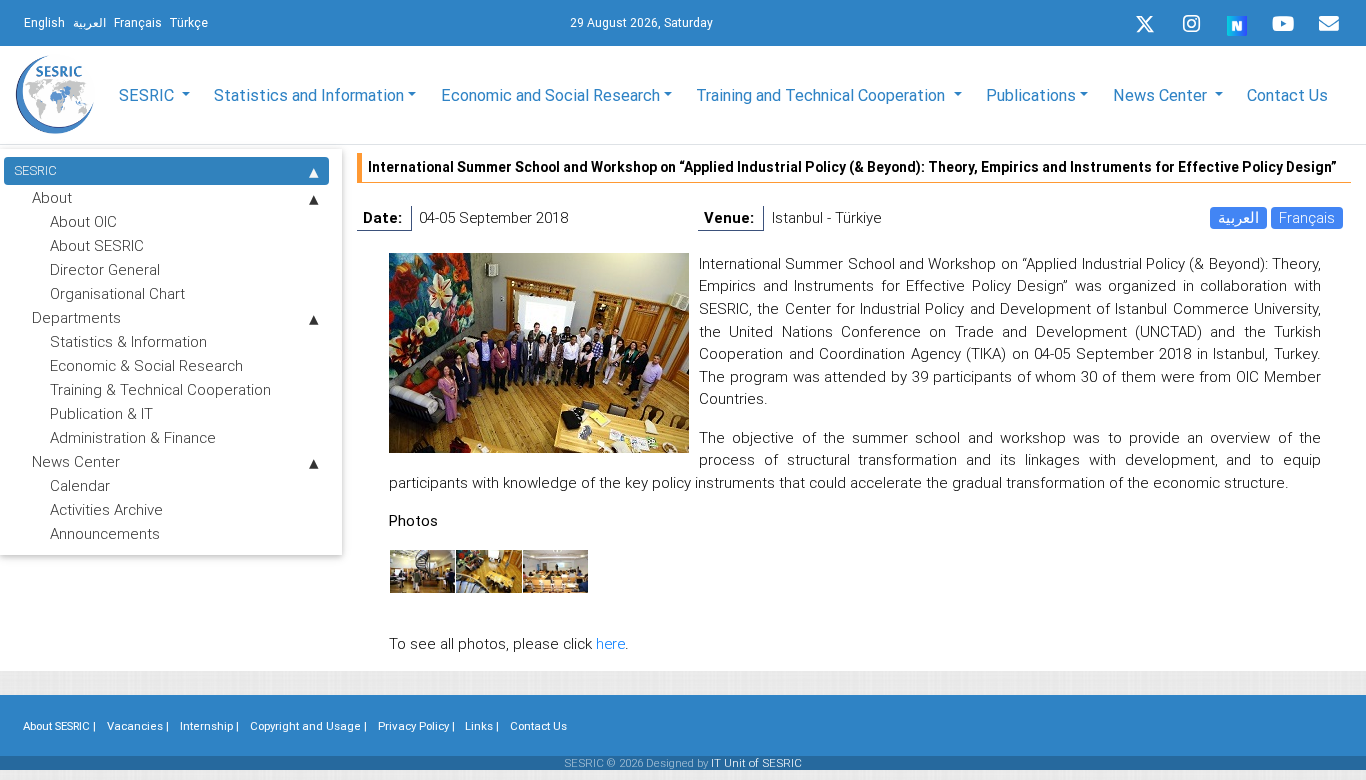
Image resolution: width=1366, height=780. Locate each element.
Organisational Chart (117, 293)
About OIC (83, 221)
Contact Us (1287, 95)
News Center (76, 461)
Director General (105, 269)
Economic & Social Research (146, 365)
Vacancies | (138, 726)
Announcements (105, 533)
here (610, 643)
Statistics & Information (128, 341)
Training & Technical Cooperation (160, 389)
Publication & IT (101, 413)
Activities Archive (106, 509)
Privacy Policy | (416, 726)
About (52, 197)
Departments (76, 317)
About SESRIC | (59, 726)
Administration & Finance (133, 437)
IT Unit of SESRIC (756, 763)
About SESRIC (97, 245)
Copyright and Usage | (308, 726)
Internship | (209, 726)
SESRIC (35, 170)
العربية (1238, 217)
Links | (482, 726)
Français (1307, 217)
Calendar (80, 485)
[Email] (1329, 24)
